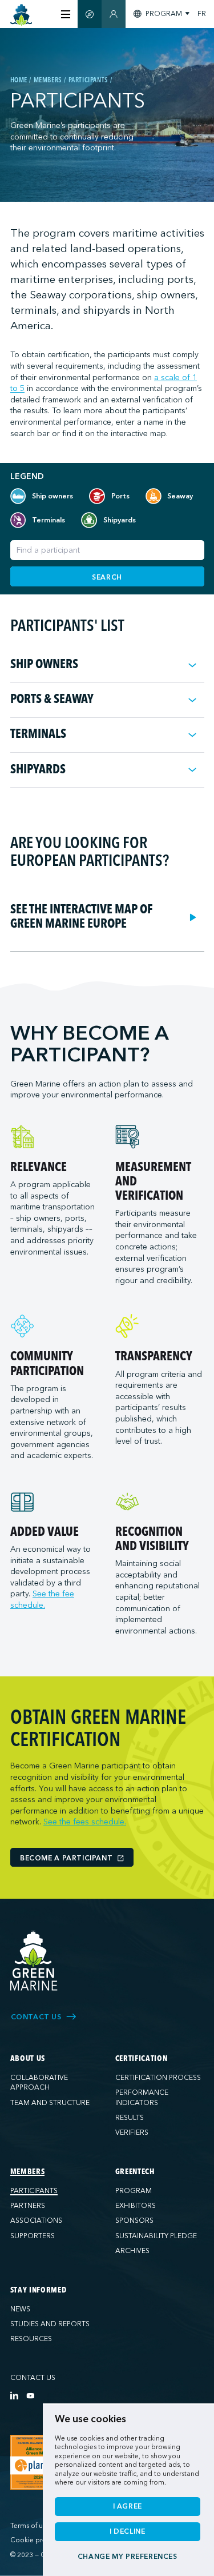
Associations (36, 2220)
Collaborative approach (39, 2083)
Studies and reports (50, 2324)
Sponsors (134, 2220)
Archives (132, 2251)
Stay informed (39, 2290)
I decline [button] (128, 2531)
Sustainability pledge (156, 2236)
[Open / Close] (192, 665)
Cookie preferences (41, 2540)
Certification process (158, 2078)
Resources (31, 2339)
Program (134, 2191)
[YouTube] (30, 2395)
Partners (28, 2206)
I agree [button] (128, 2506)
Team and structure (50, 2103)
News (20, 2309)
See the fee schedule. (42, 1599)
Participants (34, 2191)
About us (28, 2059)
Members (28, 2172)
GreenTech (135, 2172)
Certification (142, 2059)
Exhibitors (136, 2206)
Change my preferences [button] (128, 2557)
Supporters (33, 2236)
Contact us (33, 2378)
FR (202, 14)
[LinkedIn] (14, 2395)
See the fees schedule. (85, 1822)
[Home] (21, 15)
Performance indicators (142, 2098)
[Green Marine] (34, 1961)
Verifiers (132, 2132)
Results (130, 2118)
